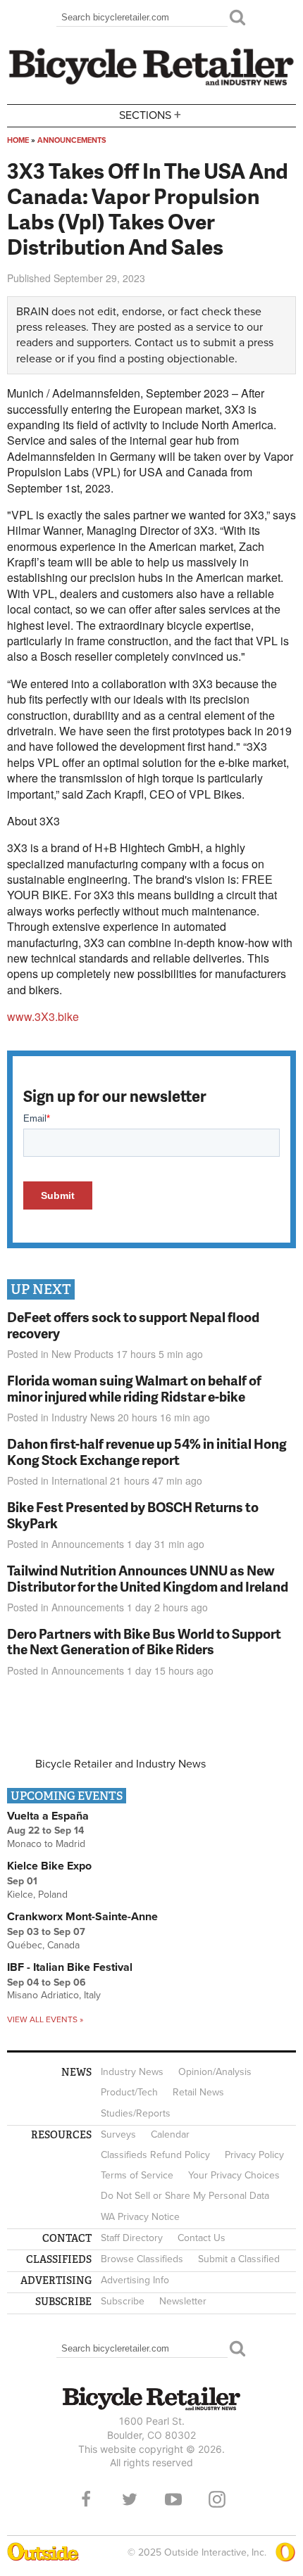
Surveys (118, 2134)
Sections (150, 114)
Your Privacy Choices (234, 2175)
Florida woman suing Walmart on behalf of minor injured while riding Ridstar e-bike (134, 1388)
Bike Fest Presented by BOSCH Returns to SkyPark (133, 1515)
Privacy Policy (254, 2155)
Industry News (83, 1417)
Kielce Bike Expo (49, 1866)
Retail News (198, 2092)
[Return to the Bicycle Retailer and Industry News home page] (151, 84)
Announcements (72, 140)
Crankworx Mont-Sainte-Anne (82, 1917)
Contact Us (202, 2238)
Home (18, 140)
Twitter (130, 2499)
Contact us (161, 343)
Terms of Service (137, 2175)
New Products (82, 1354)
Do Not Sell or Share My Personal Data (185, 2196)
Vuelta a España (48, 1816)
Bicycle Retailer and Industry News (120, 1764)
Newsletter (183, 2301)
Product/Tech (129, 2092)
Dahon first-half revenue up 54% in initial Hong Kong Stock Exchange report (147, 1452)
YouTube (173, 2499)
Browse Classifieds (142, 2259)
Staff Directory (132, 2238)
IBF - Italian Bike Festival (70, 1967)
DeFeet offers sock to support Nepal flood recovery (133, 1325)
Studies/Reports (136, 2113)
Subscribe (123, 2301)
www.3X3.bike (43, 1016)
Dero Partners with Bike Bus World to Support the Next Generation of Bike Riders (144, 1642)
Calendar (170, 2134)
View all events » (45, 2019)
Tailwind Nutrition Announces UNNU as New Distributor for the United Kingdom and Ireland (148, 1578)
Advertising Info (135, 2280)
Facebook (86, 2499)
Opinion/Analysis (215, 2072)
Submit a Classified (239, 2259)
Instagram (217, 2499)
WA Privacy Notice (140, 2217)
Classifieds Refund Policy (155, 2155)
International (79, 1480)
